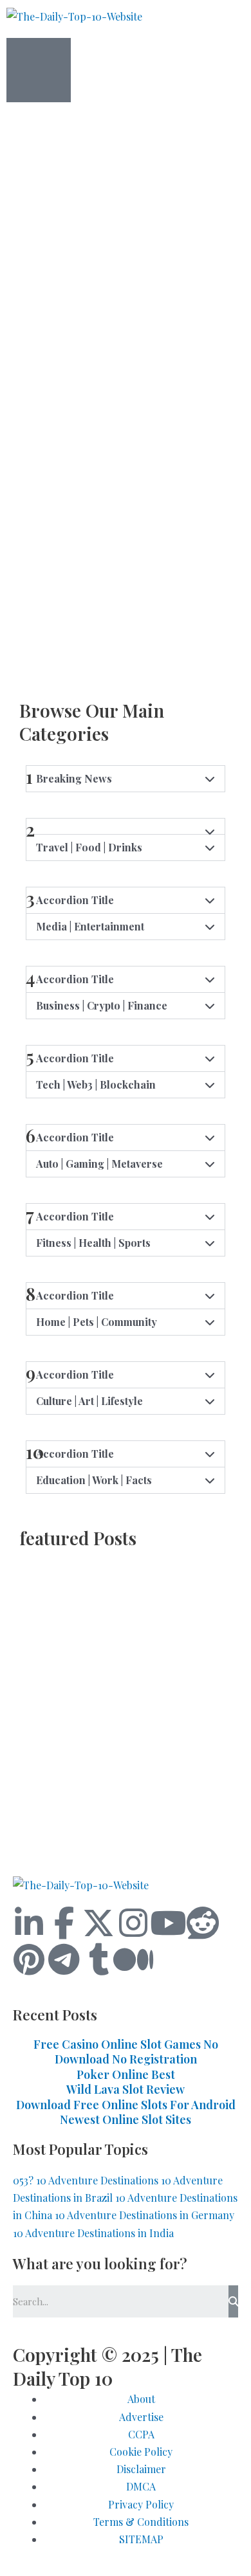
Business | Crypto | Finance (102, 1005)
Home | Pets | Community (97, 1322)
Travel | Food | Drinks (89, 847)
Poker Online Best (126, 2074)
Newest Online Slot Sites (126, 2119)
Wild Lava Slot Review (126, 2089)
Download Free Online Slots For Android (126, 2105)
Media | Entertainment (90, 926)
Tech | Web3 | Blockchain (96, 1084)
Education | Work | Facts (94, 1480)
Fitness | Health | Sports (93, 1243)
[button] (126, 848)
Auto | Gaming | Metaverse (99, 1164)
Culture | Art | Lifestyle (89, 1401)
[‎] (126, 210)
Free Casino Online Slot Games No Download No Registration (126, 2052)
